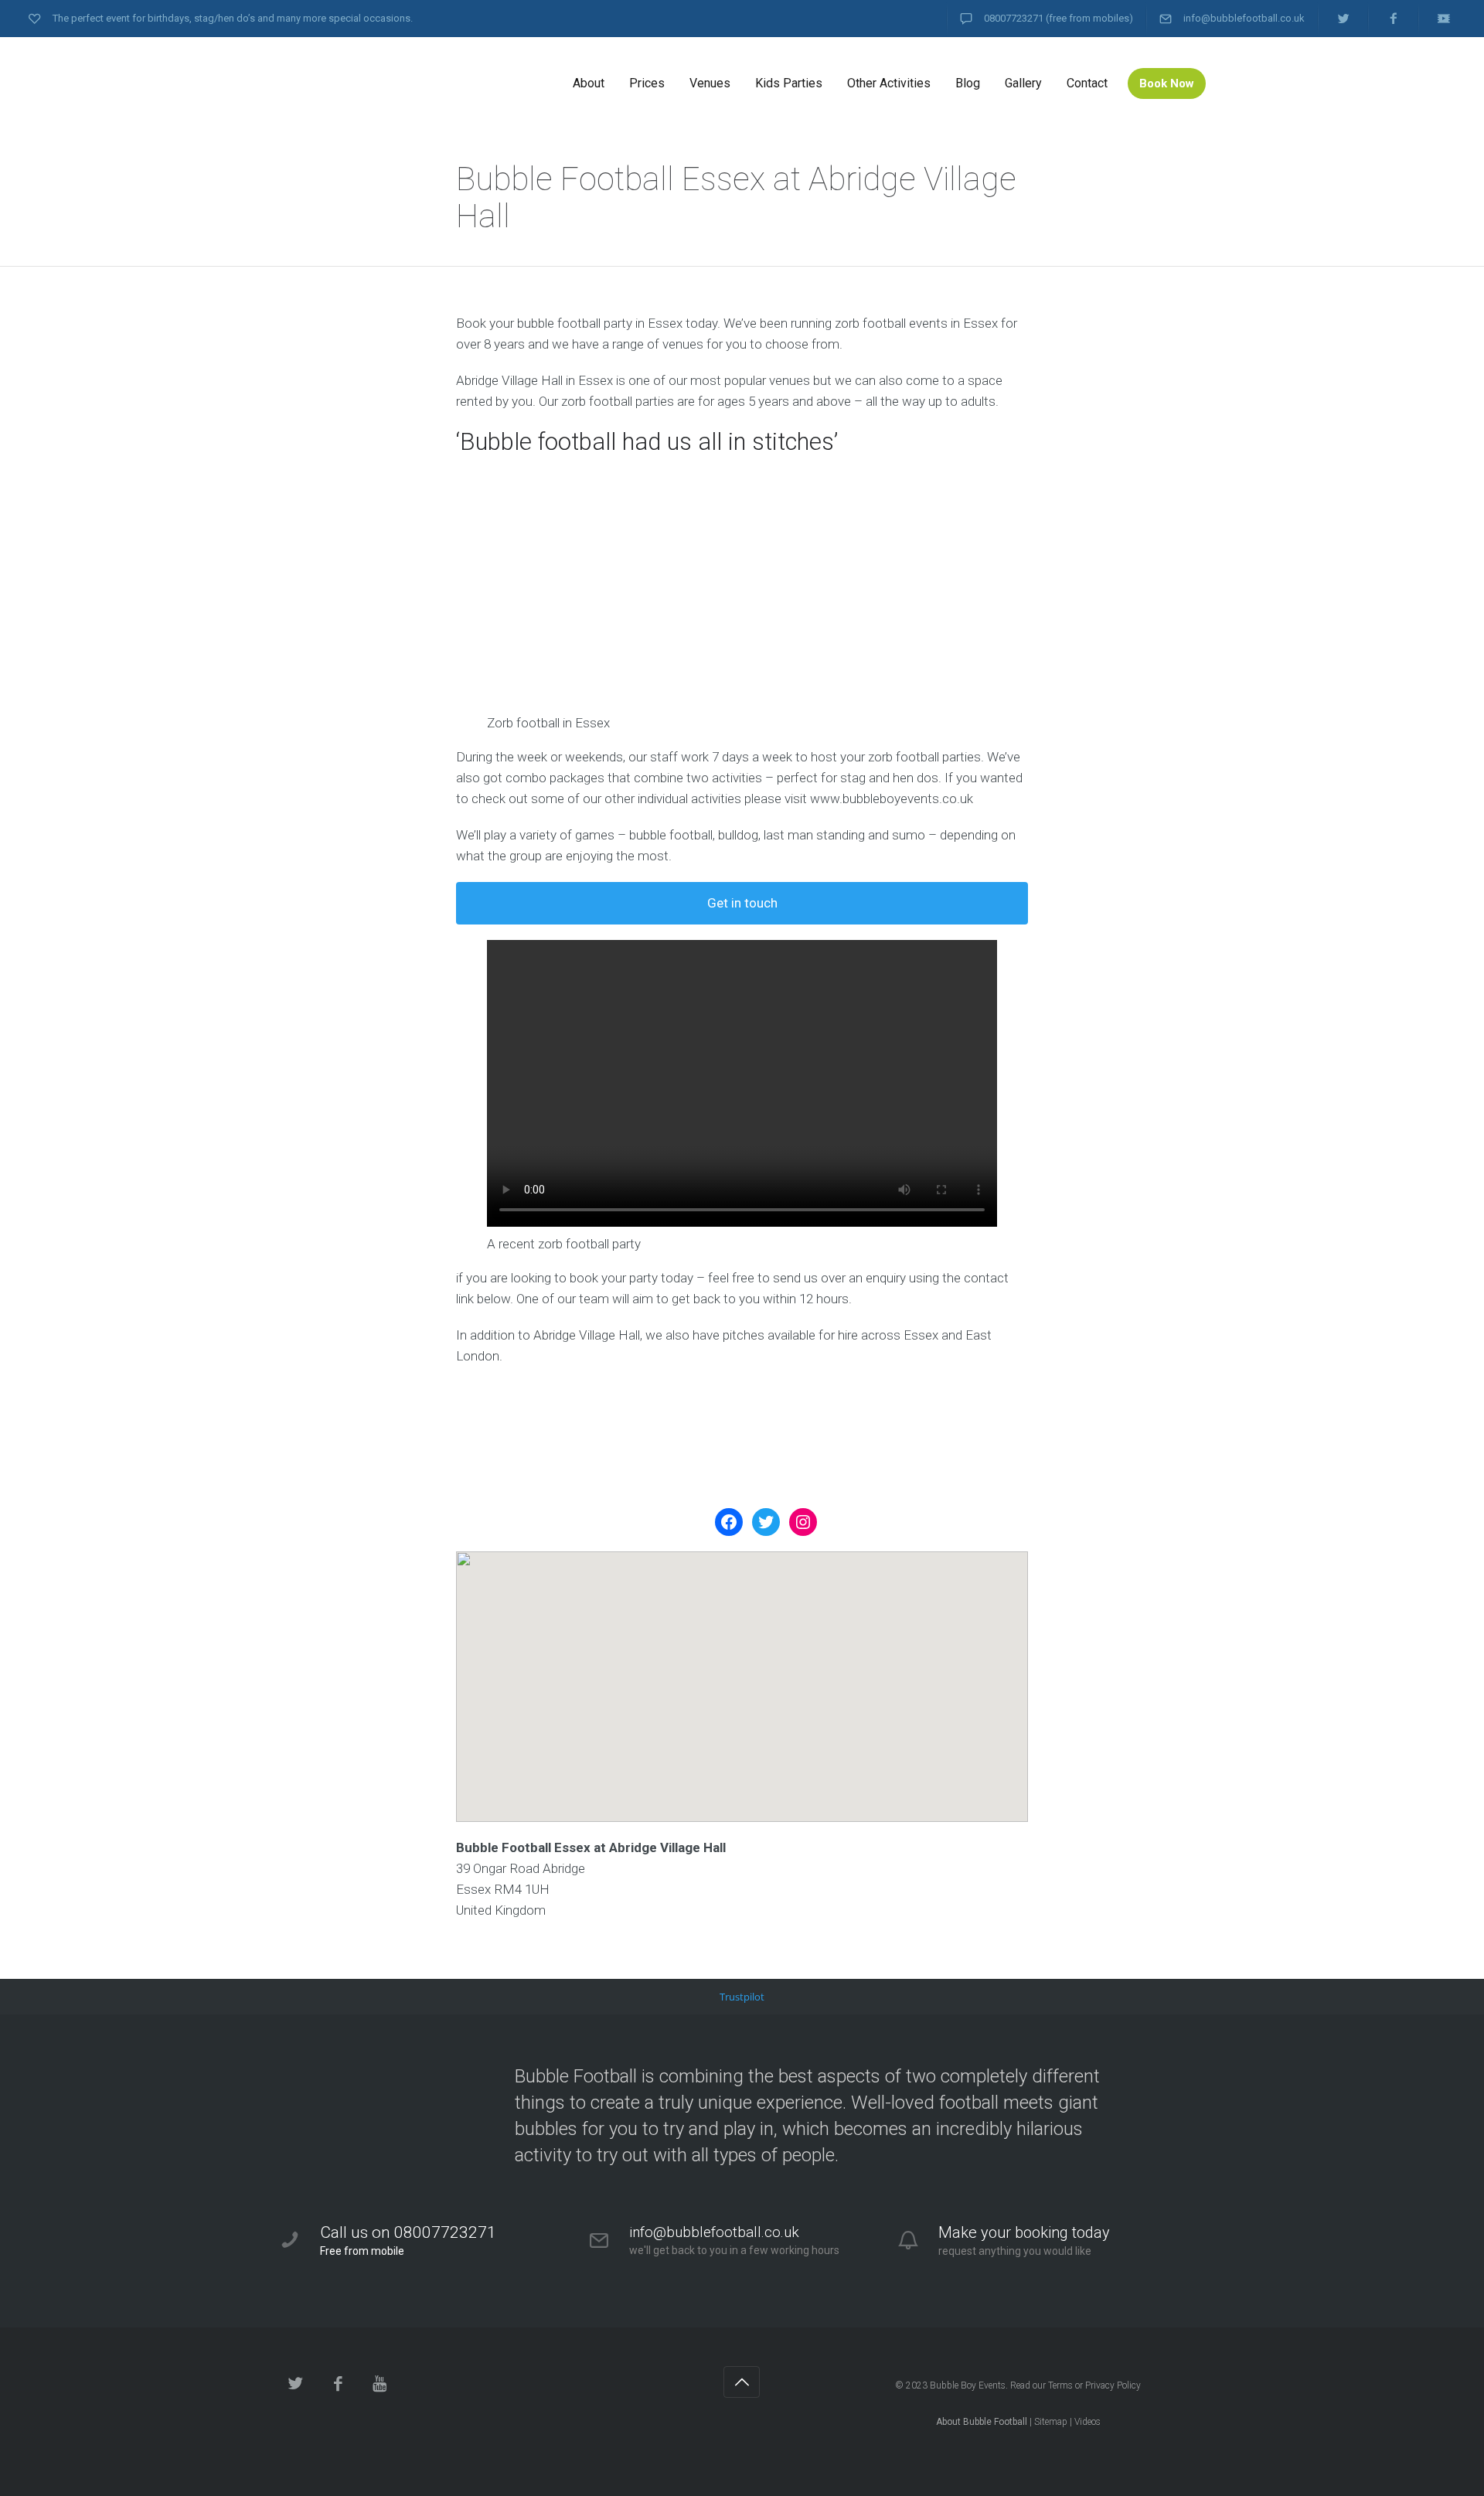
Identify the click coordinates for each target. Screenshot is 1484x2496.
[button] (742, 1673)
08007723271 (1014, 18)
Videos (1087, 2422)
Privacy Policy (1113, 2385)
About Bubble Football (982, 2422)
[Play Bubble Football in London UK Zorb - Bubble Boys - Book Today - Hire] (394, 83)
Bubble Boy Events (968, 2385)
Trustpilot (742, 1997)
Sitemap (1051, 2422)
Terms (1060, 2385)
